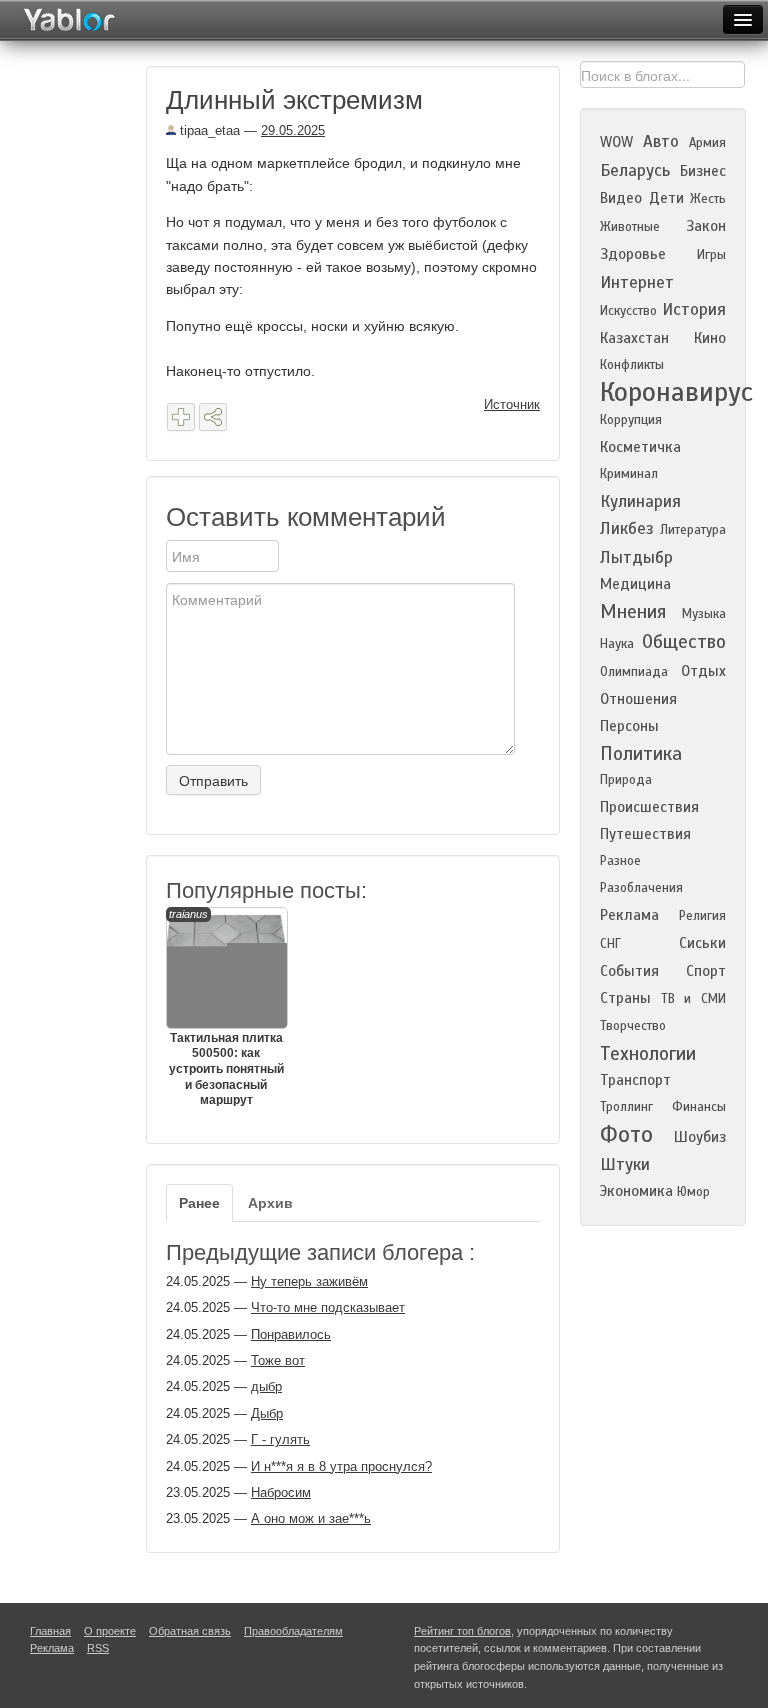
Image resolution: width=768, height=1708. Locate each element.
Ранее (199, 1203)
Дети (666, 198)
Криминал (629, 474)
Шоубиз (700, 1137)
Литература (693, 530)
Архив (270, 1203)
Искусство (628, 311)
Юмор (693, 1192)
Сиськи (702, 943)
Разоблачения (641, 888)
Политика (641, 753)
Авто (661, 141)
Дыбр (267, 1413)
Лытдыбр (636, 557)
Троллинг (626, 1107)
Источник (512, 404)
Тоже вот (278, 1360)
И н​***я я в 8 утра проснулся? (341, 1466)
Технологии (648, 1053)
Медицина (635, 584)
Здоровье (633, 254)
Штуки (625, 1164)
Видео (621, 198)
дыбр (266, 1386)
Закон (706, 226)
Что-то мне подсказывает (328, 1307)
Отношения (638, 699)
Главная (50, 1631)
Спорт (706, 971)
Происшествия (649, 807)
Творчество (633, 1026)
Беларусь (635, 170)
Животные (630, 227)
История (694, 309)
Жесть (708, 199)
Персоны (629, 726)
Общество (684, 641)
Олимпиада (634, 672)
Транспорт (635, 1080)
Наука (617, 644)
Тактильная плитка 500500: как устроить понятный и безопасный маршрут (226, 1007)
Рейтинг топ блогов (462, 1631)
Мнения (633, 611)
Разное (620, 861)
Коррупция (631, 420)
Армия (707, 143)
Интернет (637, 282)
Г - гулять (280, 1439)
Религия (702, 916)
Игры (711, 255)
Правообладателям (293, 1631)
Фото (626, 1134)
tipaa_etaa (208, 130)
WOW (616, 142)
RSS (98, 1648)
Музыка (704, 614)
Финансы (699, 1107)
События (629, 971)
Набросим (281, 1492)
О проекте (110, 1631)
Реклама (629, 915)
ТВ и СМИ (693, 999)
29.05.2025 (293, 130)
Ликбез (627, 528)
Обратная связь (190, 1631)
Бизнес (703, 171)
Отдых (703, 671)
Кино (710, 338)
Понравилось (291, 1334)
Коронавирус (676, 392)
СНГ (610, 944)
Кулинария (640, 501)
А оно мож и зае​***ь (311, 1518)
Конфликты (632, 365)
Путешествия (645, 834)
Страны (625, 998)
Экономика (636, 1191)
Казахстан (634, 338)
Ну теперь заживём (309, 1281)
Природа (626, 780)
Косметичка (640, 447)
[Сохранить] (181, 417)
